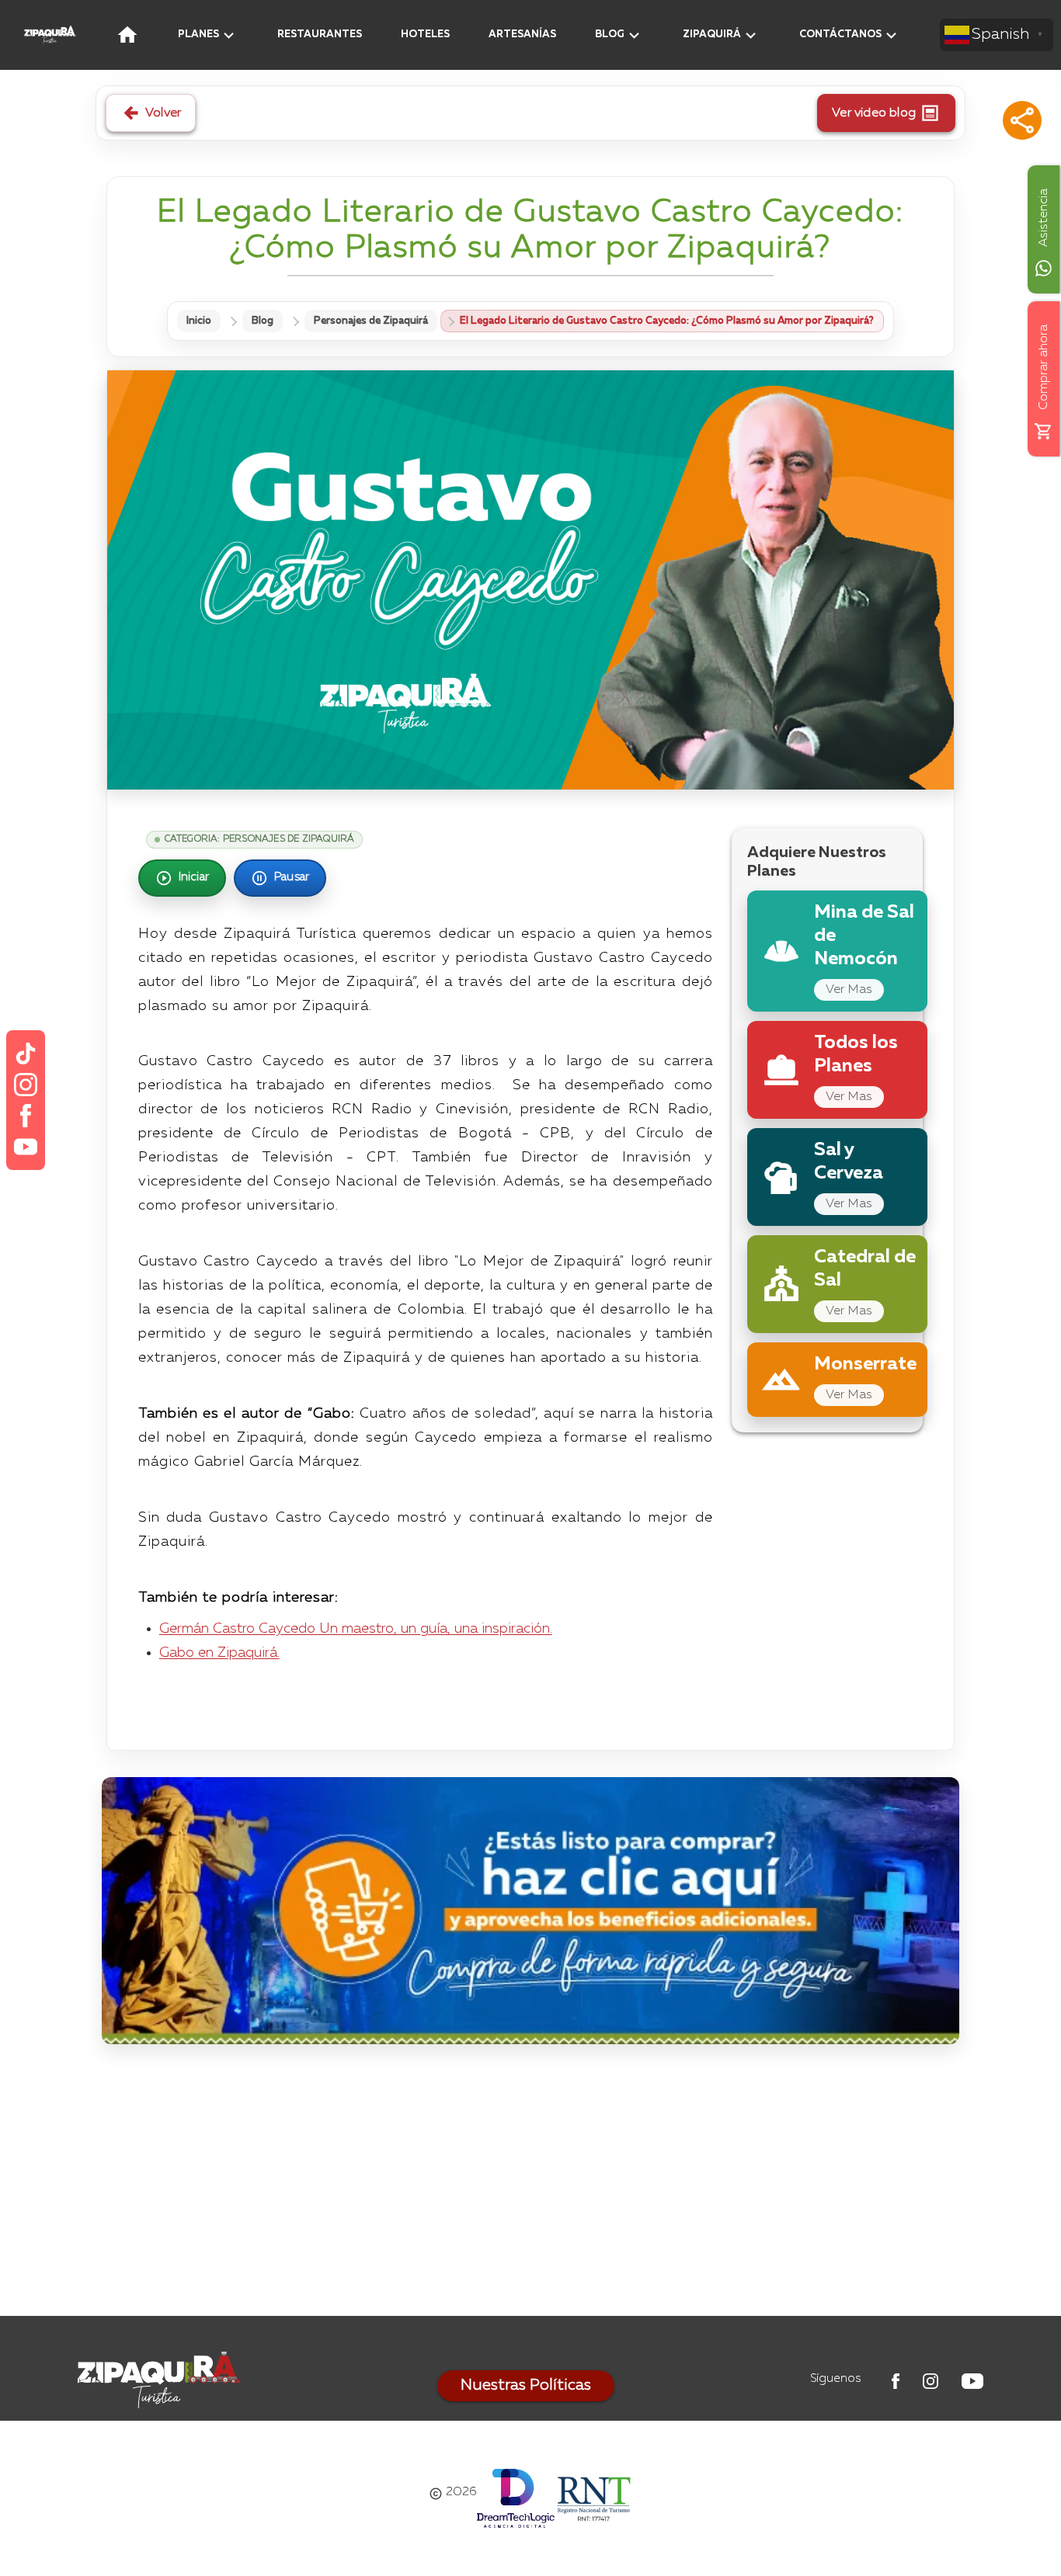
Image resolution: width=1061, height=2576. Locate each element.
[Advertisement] (530, 2184)
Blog (263, 321)
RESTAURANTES (320, 35)
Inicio (199, 321)
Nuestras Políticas (526, 2386)
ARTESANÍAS (522, 35)
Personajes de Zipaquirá (371, 321)
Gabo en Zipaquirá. (219, 1653)
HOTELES (425, 35)
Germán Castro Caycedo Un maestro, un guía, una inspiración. (356, 1629)
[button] (1022, 120)
